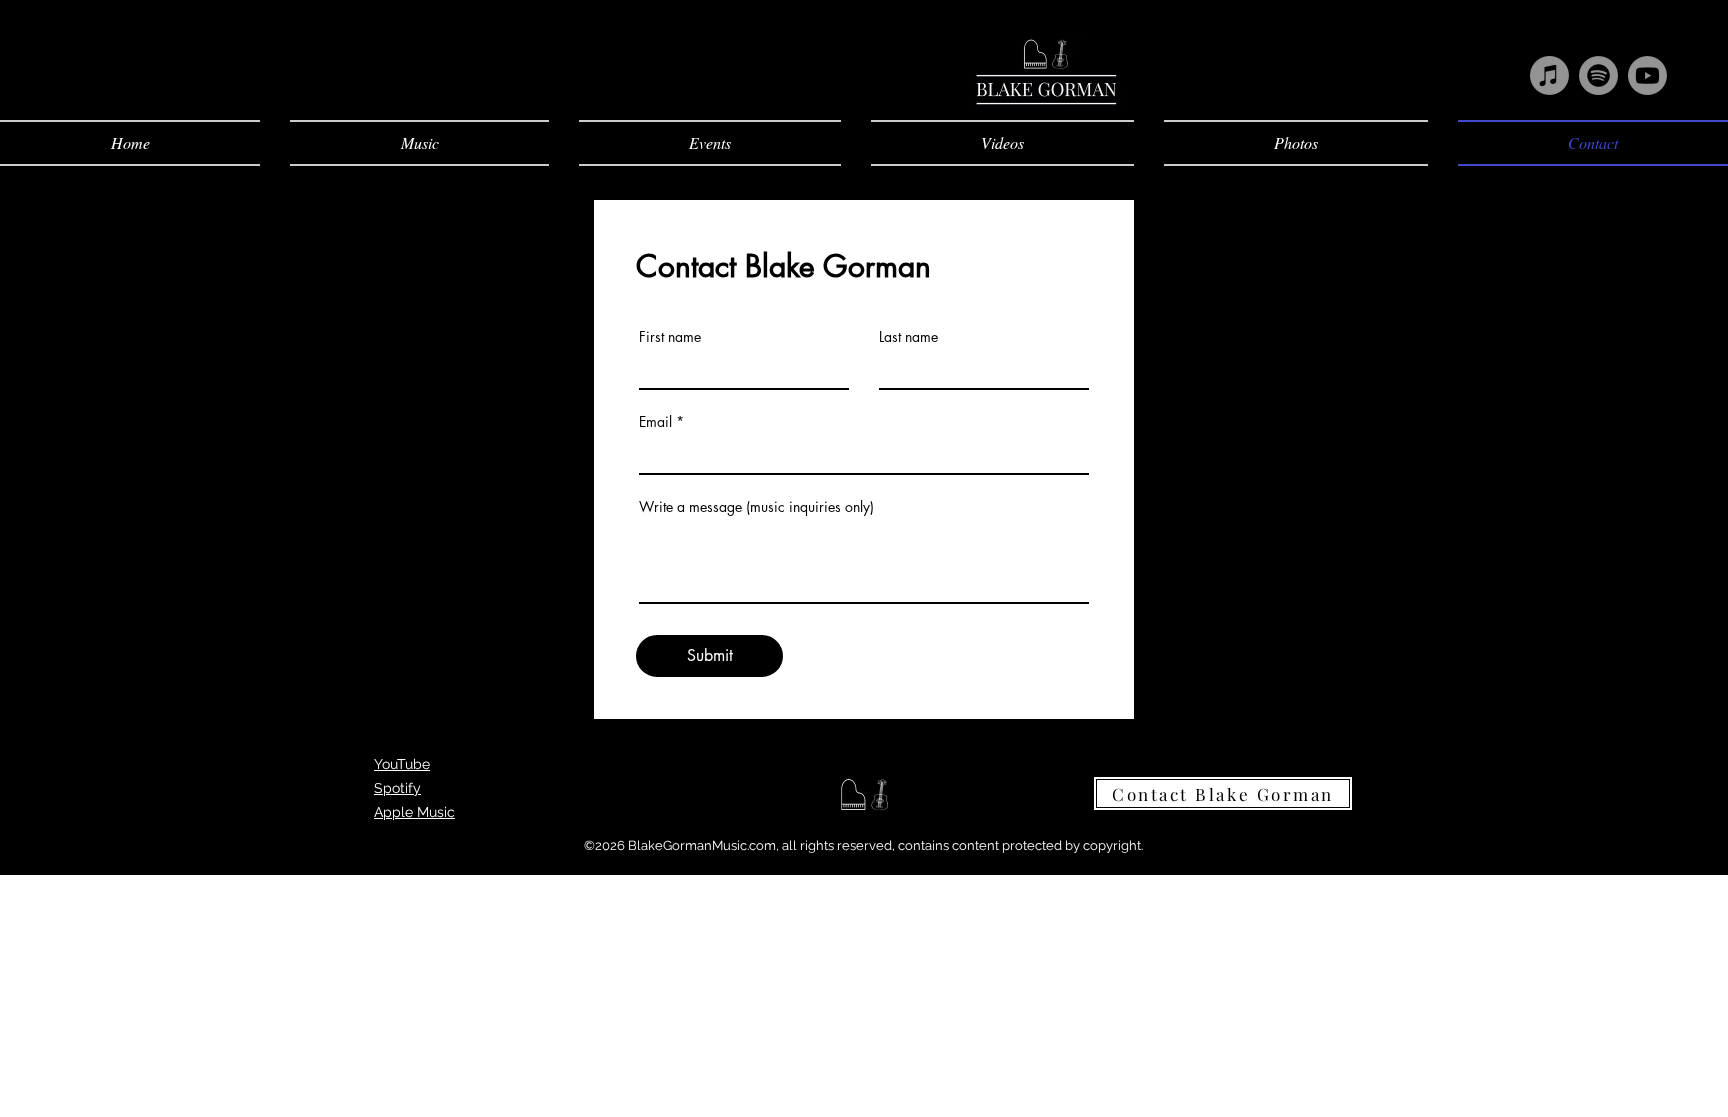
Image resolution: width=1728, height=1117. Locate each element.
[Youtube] (1647, 75)
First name (670, 337)
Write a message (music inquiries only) (756, 507)
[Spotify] (1598, 75)
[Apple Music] (1549, 75)
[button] (419, 143)
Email (655, 422)
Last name (908, 337)
